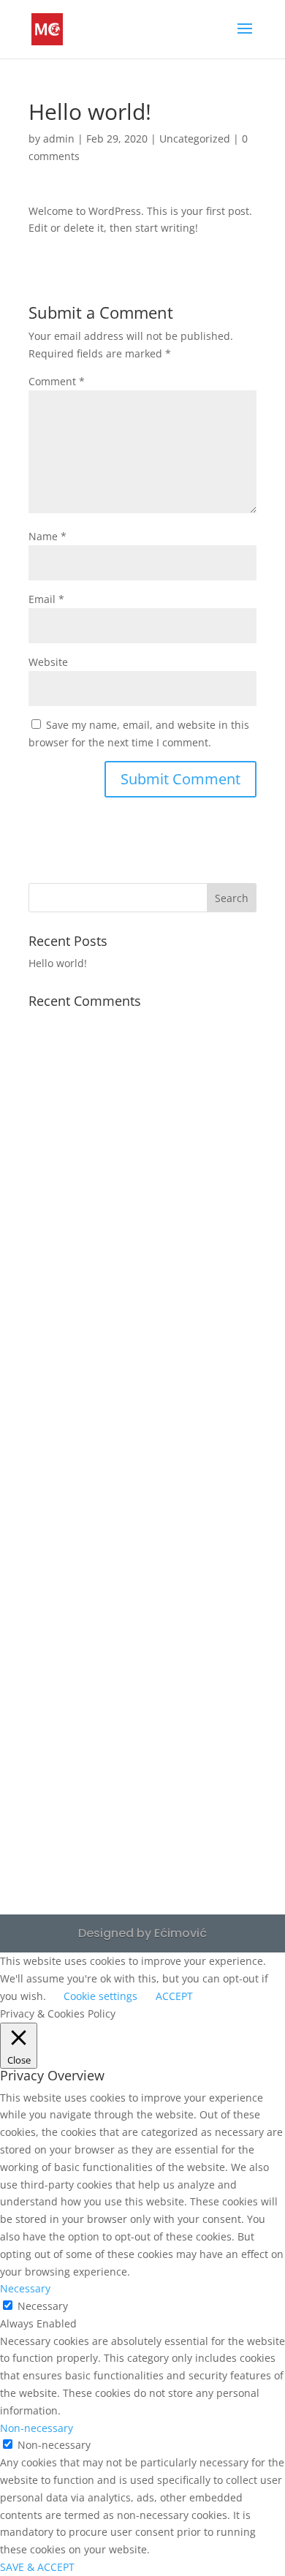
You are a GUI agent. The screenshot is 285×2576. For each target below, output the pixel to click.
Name (47, 536)
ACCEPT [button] (174, 1996)
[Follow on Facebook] (142, 1743)
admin (59, 139)
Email (46, 599)
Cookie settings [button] (100, 1996)
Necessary (43, 2306)
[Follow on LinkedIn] (142, 1798)
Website (48, 662)
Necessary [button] (25, 2288)
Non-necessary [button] (37, 2428)
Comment (57, 381)
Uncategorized (195, 139)
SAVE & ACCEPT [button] (37, 2567)
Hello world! (58, 963)
